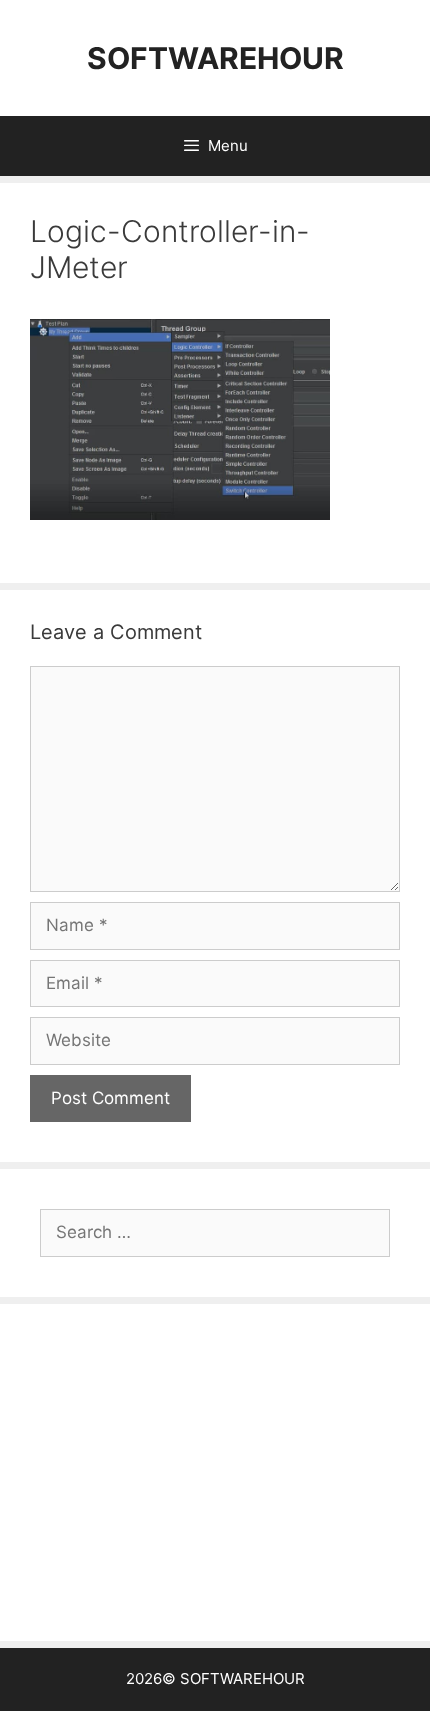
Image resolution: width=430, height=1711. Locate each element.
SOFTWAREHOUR (215, 58)
